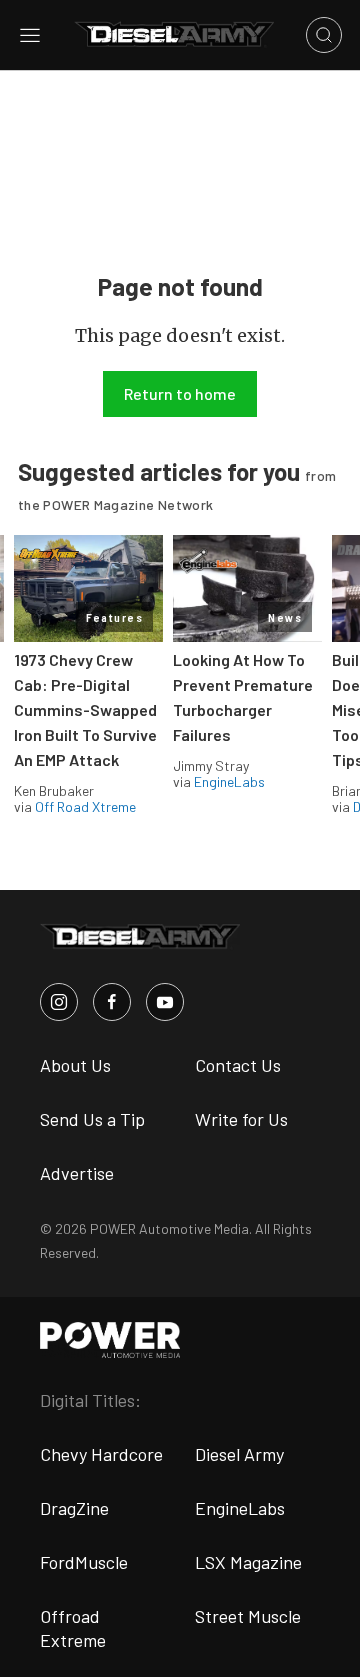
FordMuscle (84, 1562)
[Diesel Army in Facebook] (112, 1002)
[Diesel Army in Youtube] (165, 1002)
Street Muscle (248, 1616)
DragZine (74, 1508)
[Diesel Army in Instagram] (59, 1002)
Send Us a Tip (92, 1119)
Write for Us (241, 1119)
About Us (75, 1065)
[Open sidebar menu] (30, 35)
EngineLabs (229, 781)
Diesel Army (239, 1454)
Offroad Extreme (73, 1628)
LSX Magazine (248, 1562)
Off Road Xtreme (85, 806)
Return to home (180, 393)
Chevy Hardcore (101, 1454)
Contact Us (238, 1065)
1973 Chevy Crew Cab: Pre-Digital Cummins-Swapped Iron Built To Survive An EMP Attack (85, 709)
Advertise (77, 1173)
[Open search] (324, 35)
